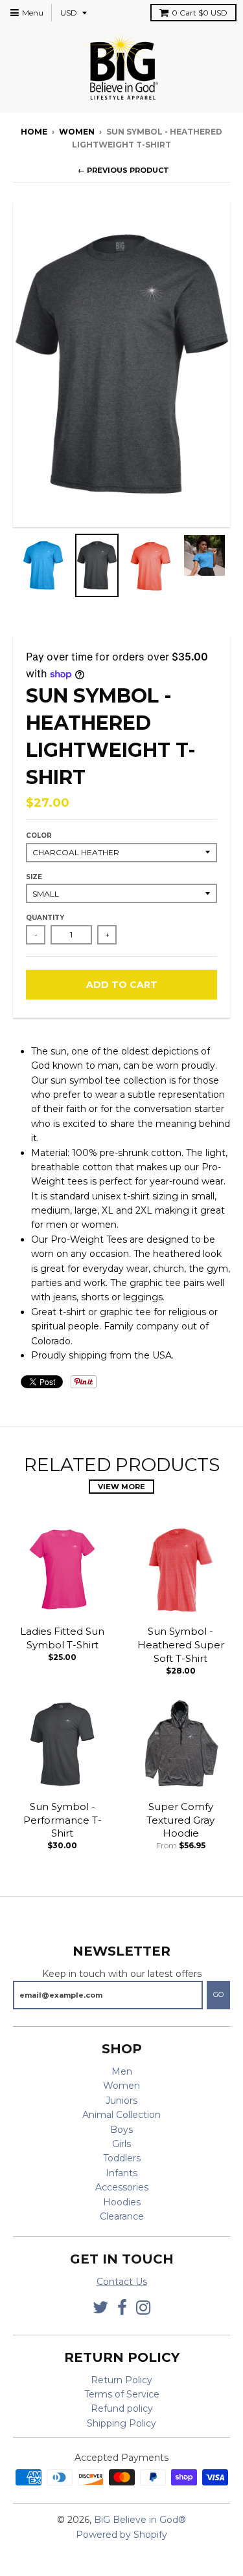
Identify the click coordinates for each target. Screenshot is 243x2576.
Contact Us (122, 2282)
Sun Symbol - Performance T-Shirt (63, 1820)
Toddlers (122, 2158)
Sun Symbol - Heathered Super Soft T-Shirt (181, 1645)
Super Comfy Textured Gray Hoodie (180, 1820)
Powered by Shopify (121, 2535)
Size (34, 877)
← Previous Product (123, 170)
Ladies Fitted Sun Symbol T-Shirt (62, 1638)
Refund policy (122, 2408)
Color (39, 835)
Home (34, 132)
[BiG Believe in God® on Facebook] (122, 2308)
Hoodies (122, 2202)
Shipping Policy (121, 2423)
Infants (121, 2173)
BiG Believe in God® (140, 2520)
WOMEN (77, 132)
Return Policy (121, 2380)
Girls (121, 2144)
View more (121, 1487)
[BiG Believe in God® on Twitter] (100, 2308)
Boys (121, 2130)
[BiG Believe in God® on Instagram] (144, 2308)
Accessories (122, 2187)
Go (218, 1994)
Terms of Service (122, 2394)
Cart (200, 13)
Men (122, 2071)
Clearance (122, 2216)
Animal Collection (121, 2115)
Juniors (121, 2101)
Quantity (45, 918)
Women (121, 2086)
